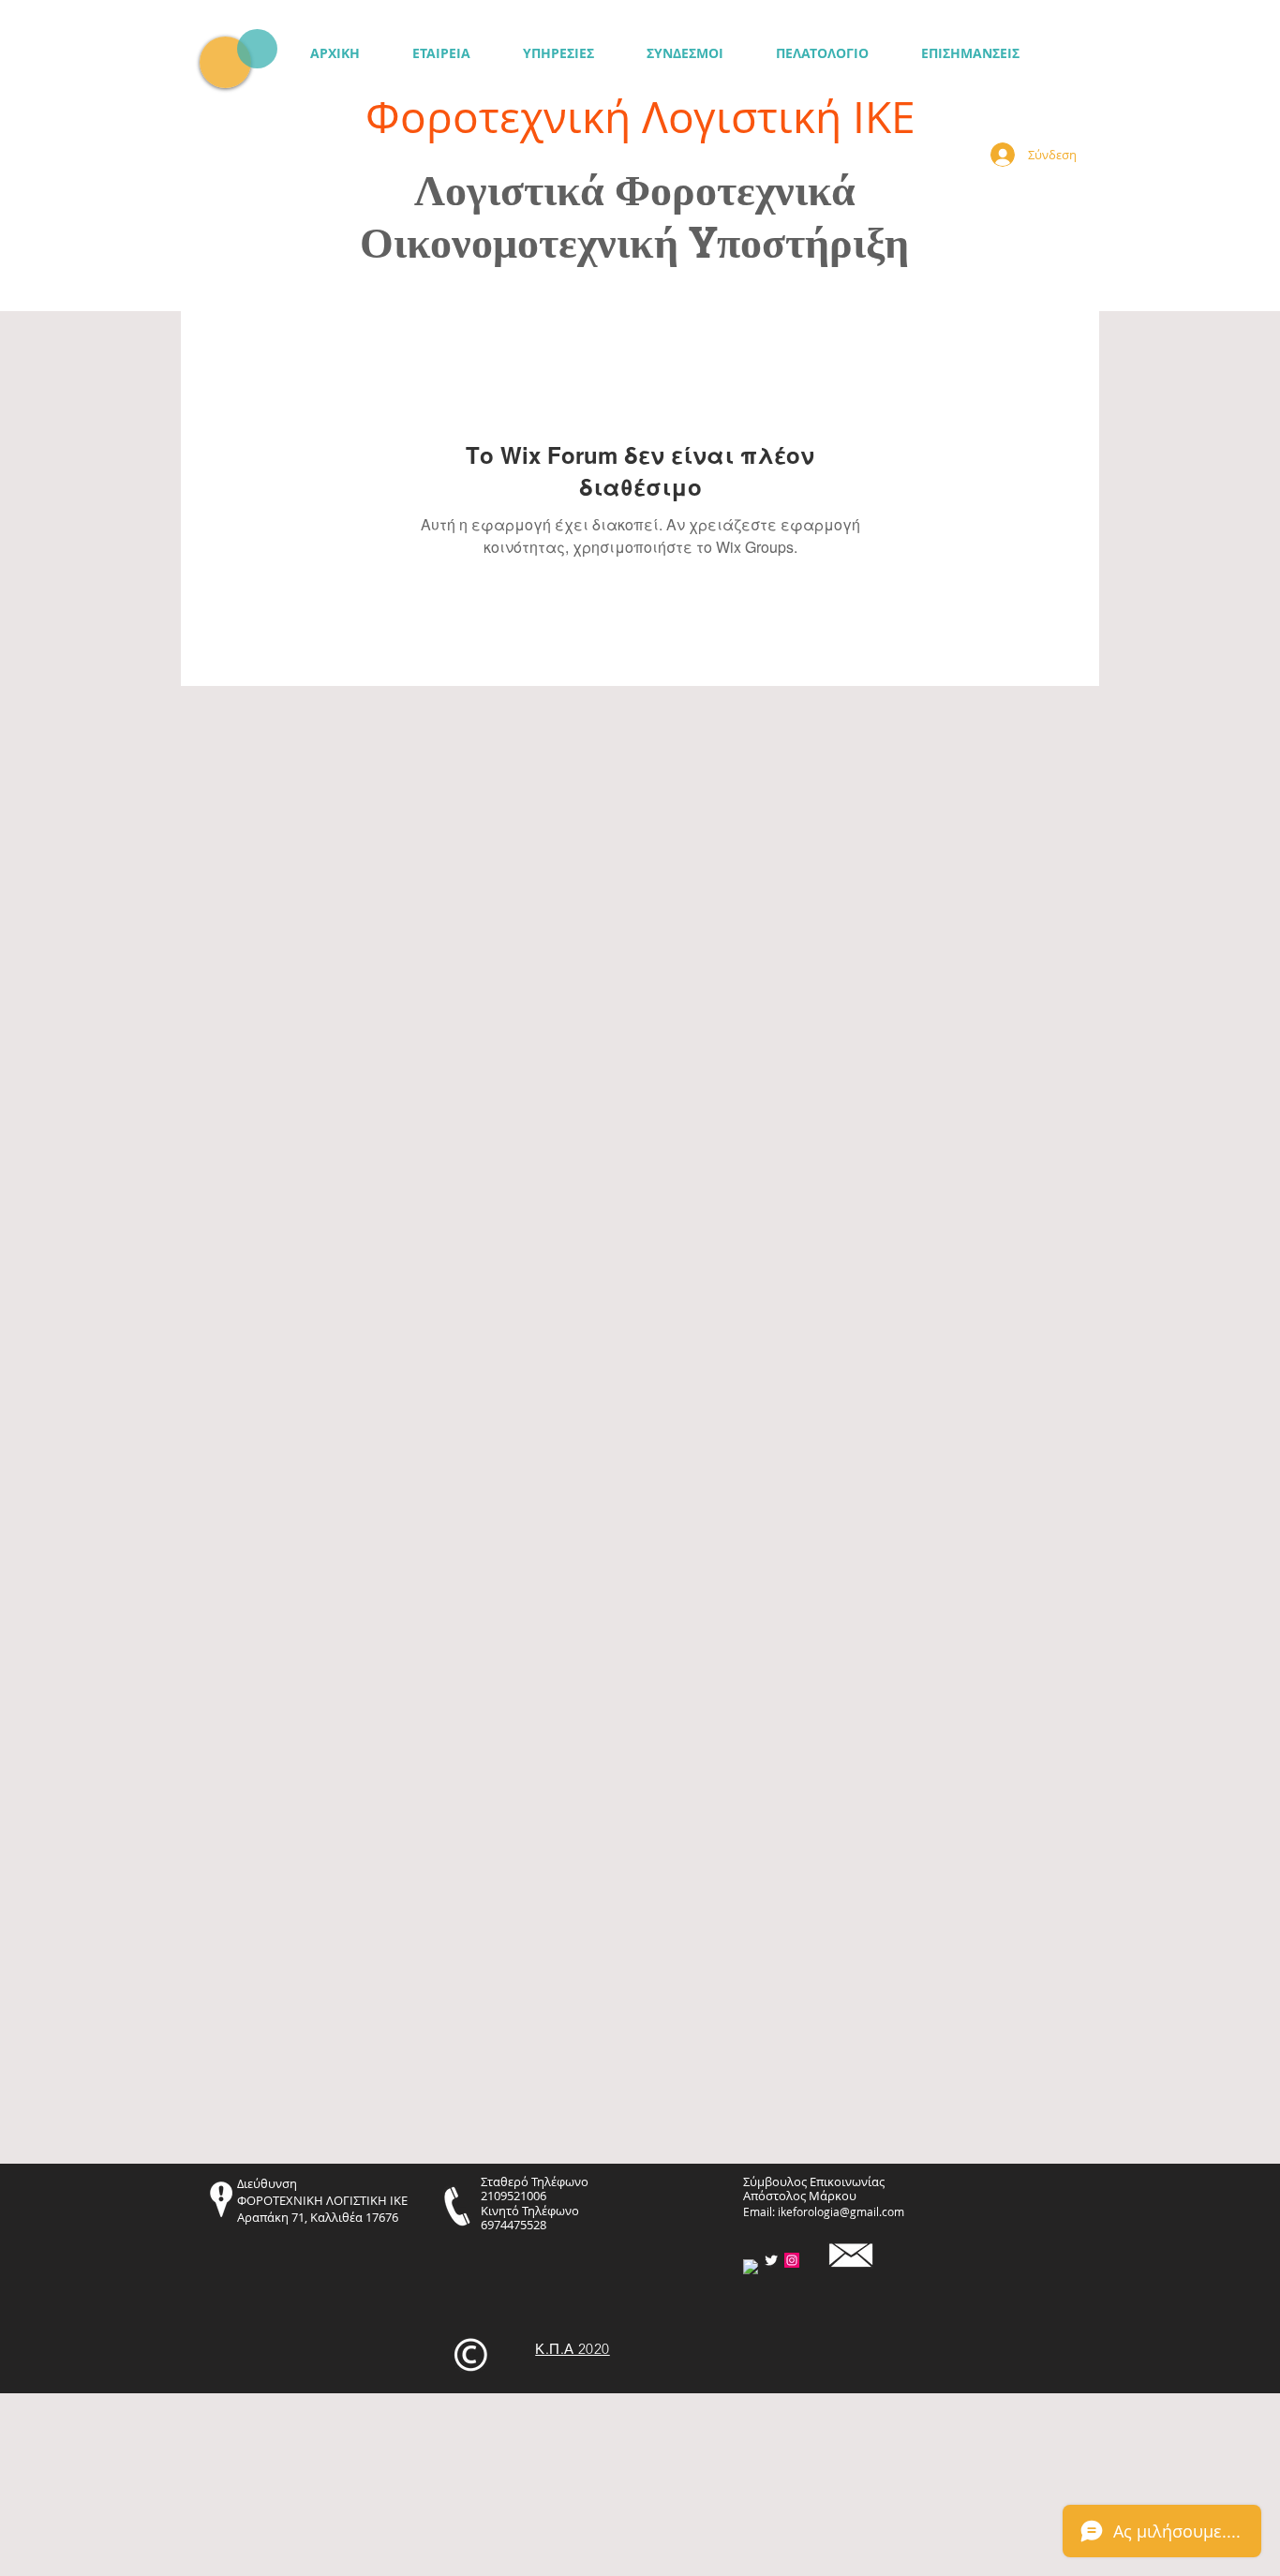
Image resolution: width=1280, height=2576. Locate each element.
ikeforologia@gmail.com (841, 2211)
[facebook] (751, 2267)
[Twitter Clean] (771, 2260)
